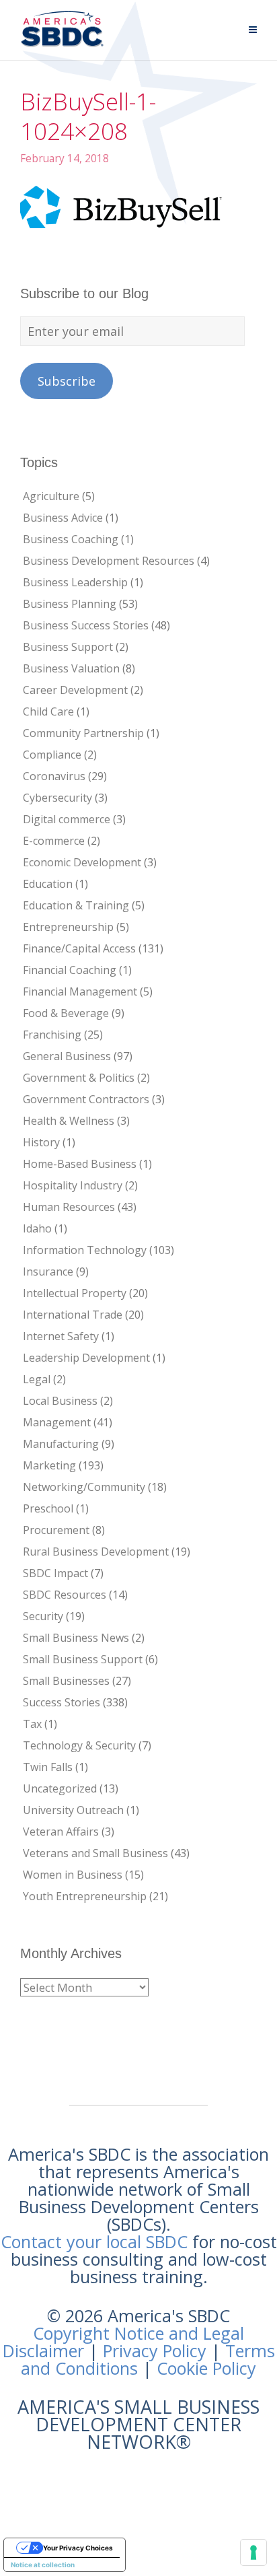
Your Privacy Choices (78, 2548)
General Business (67, 1056)
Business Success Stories (86, 625)
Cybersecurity (57, 798)
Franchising (52, 1035)
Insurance (48, 1272)
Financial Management (80, 991)
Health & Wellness (69, 1121)
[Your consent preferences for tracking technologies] (253, 2552)
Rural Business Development (96, 1552)
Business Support (68, 647)
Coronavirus (54, 776)
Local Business (60, 1401)
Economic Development (82, 862)
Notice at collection (43, 2565)
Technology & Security (79, 1745)
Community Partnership (83, 733)
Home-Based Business (80, 1164)
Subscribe (67, 381)
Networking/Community (84, 1487)
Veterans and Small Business (95, 1853)
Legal (37, 1379)
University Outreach (73, 1810)
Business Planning (70, 604)
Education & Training (76, 905)
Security (43, 1616)
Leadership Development (86, 1358)
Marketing (49, 1465)
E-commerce (54, 841)
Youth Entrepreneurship (85, 1896)
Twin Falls (48, 1767)
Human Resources (69, 1207)
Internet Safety (61, 1336)
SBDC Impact (55, 1573)
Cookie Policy (206, 2368)
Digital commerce (67, 819)
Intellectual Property (75, 1293)
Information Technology (85, 1250)
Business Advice (63, 518)
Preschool (48, 1508)
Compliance (52, 755)
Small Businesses (66, 1681)
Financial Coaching (70, 970)
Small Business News (76, 1638)
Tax (32, 1724)
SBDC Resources (65, 1595)
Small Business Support (83, 1659)
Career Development (75, 690)
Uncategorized (60, 1788)
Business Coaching (71, 539)
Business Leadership (75, 582)
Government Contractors (86, 1099)
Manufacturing (61, 1444)
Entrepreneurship (68, 927)
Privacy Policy (155, 2351)
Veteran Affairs (61, 1832)
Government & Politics (79, 1078)
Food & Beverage (66, 1013)
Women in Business (73, 1875)
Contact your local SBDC (94, 2241)
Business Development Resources (109, 561)
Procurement (56, 1530)
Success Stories (62, 1702)
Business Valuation (71, 668)
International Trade (73, 1315)
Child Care (48, 711)
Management (57, 1422)
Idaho (37, 1228)
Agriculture (51, 496)
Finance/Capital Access (79, 948)
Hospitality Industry (73, 1185)
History (41, 1142)
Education (48, 884)
